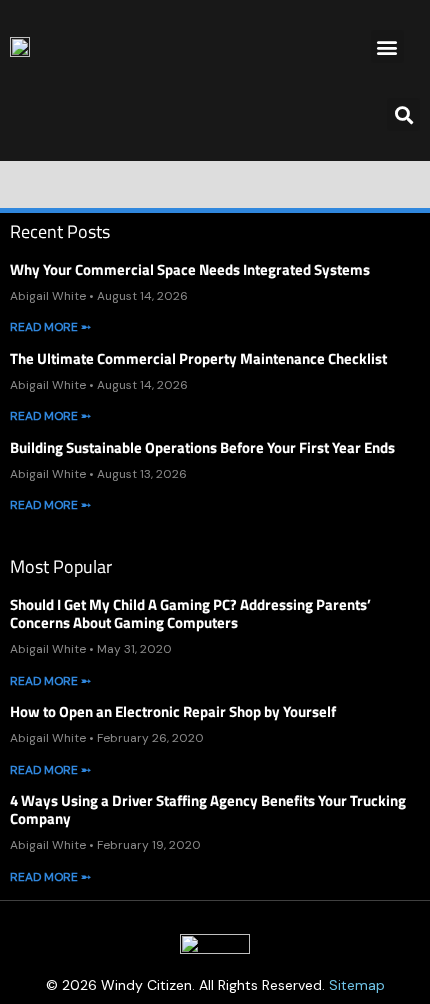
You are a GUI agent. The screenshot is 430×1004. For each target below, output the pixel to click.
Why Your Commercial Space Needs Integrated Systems (190, 269)
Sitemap (357, 985)
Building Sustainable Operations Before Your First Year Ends (202, 447)
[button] (387, 46)
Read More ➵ (50, 327)
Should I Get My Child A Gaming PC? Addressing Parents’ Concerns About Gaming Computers (190, 613)
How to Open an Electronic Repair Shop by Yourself (173, 711)
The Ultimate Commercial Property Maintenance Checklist (198, 358)
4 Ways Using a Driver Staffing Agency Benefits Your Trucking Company (208, 809)
